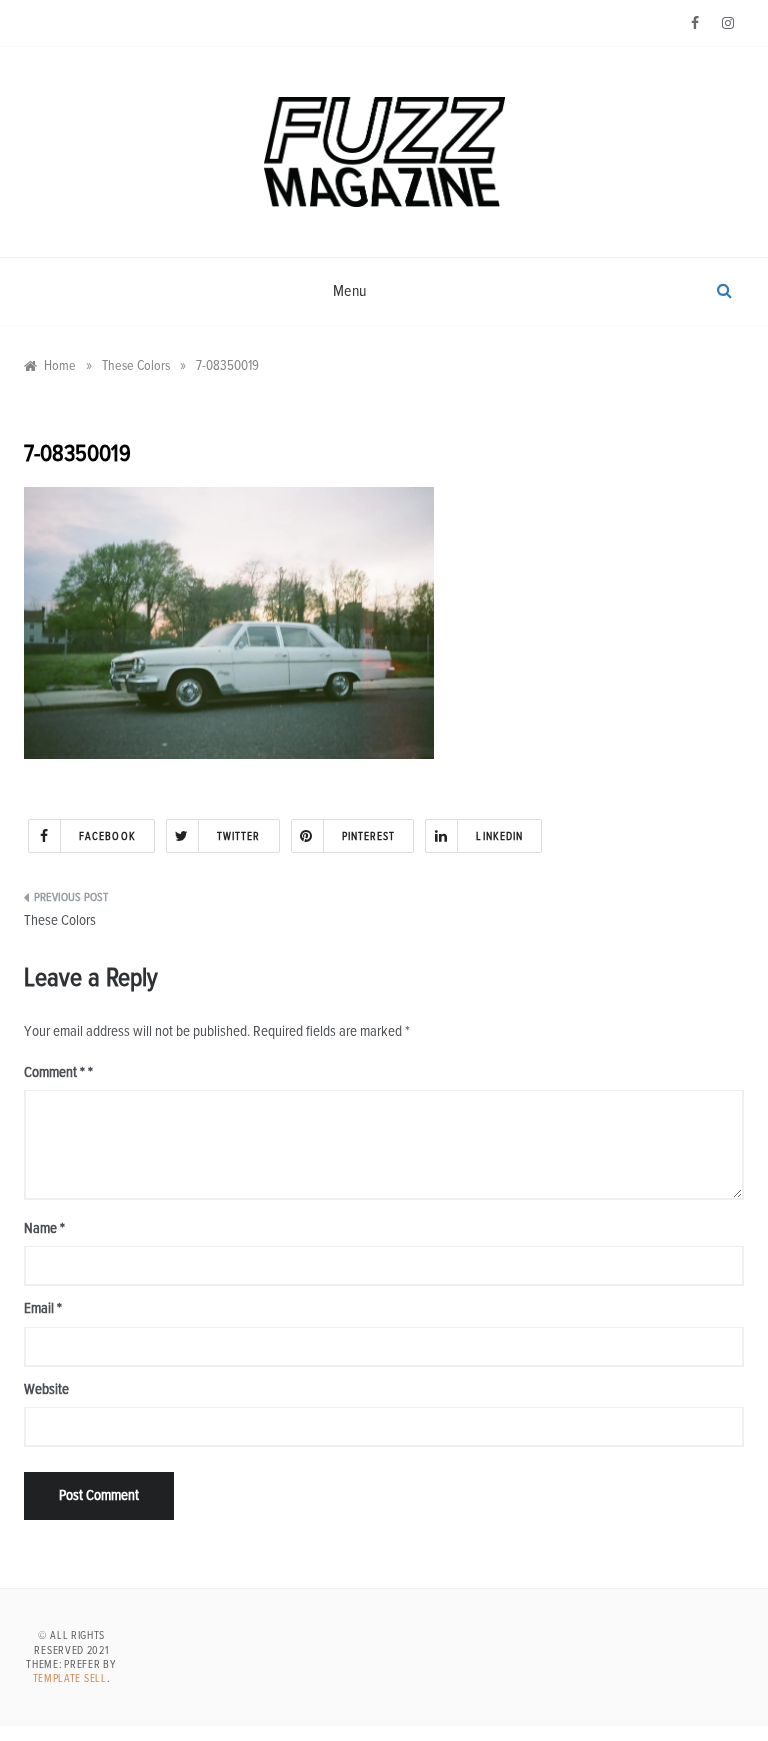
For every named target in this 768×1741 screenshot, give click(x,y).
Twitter (239, 836)
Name (44, 1228)
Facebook (107, 836)
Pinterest (369, 836)
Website (46, 1389)
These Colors (60, 920)
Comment (54, 1072)
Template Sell (70, 1678)
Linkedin (499, 836)
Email (43, 1308)
